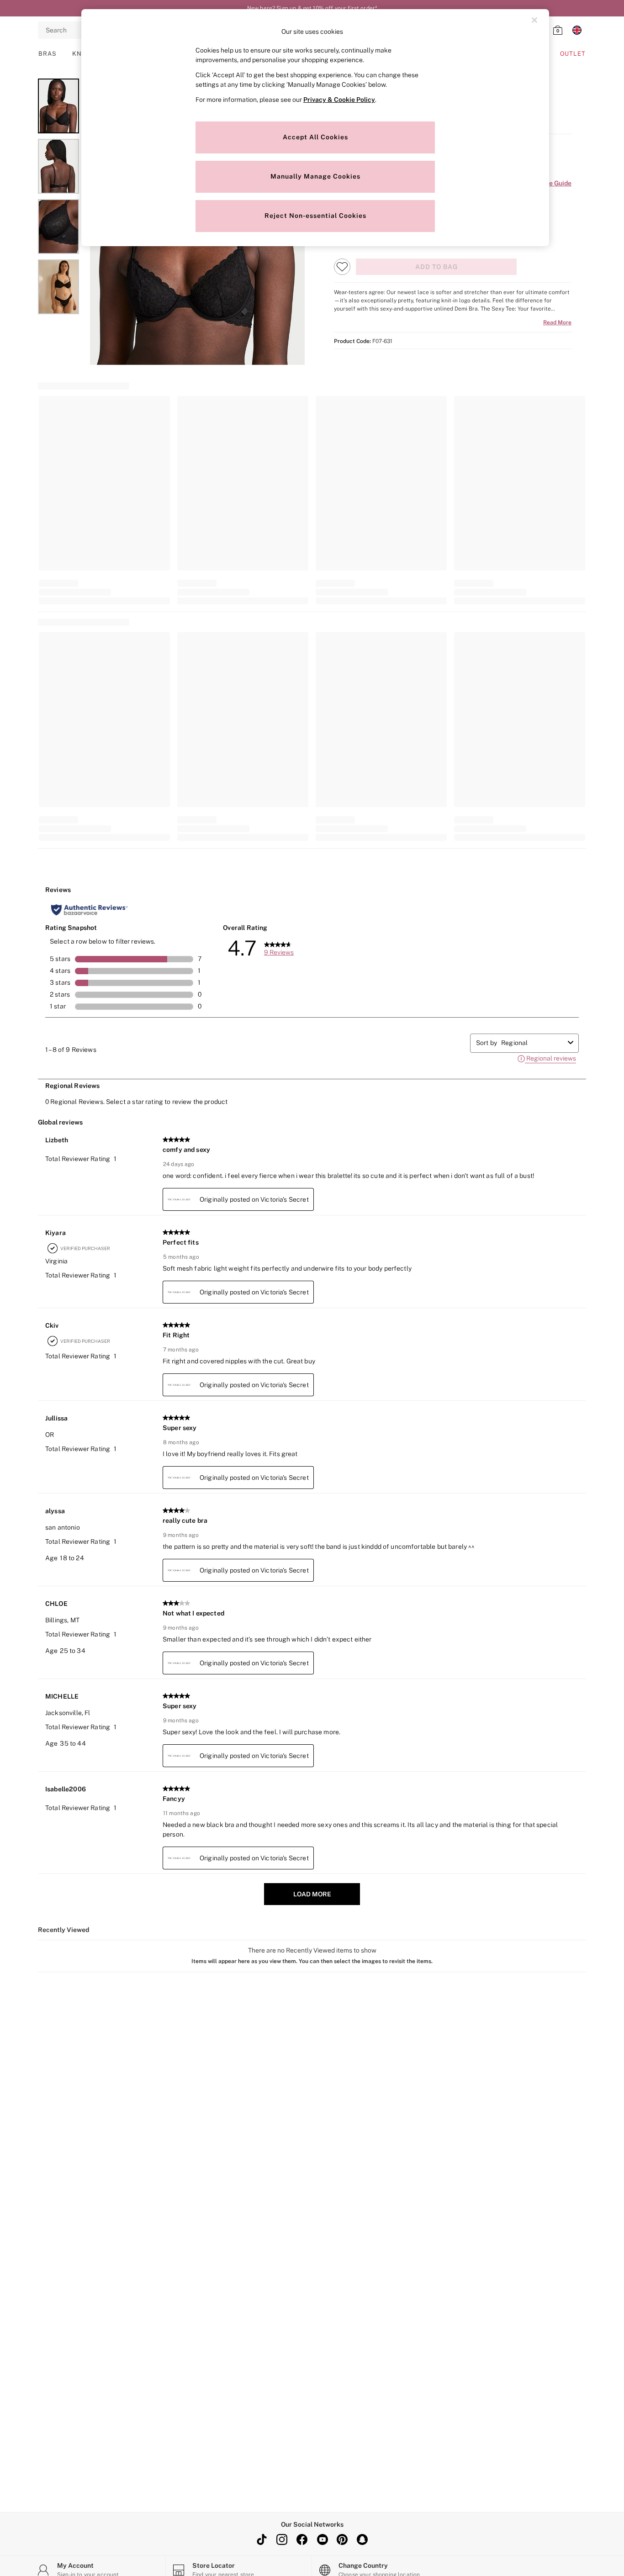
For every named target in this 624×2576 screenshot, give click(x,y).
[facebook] (302, 2539)
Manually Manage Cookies (315, 176)
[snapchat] (362, 2539)
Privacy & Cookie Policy (339, 100)
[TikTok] (262, 2539)
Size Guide (555, 183)
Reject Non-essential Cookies (315, 216)
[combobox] (533, 1043)
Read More (557, 322)
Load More (312, 1894)
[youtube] (322, 2539)
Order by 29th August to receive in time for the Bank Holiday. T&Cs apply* (312, 8)
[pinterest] (342, 2539)
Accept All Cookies (315, 137)
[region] (315, 128)
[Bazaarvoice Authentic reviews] (89, 910)
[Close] (534, 20)
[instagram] (282, 2539)
